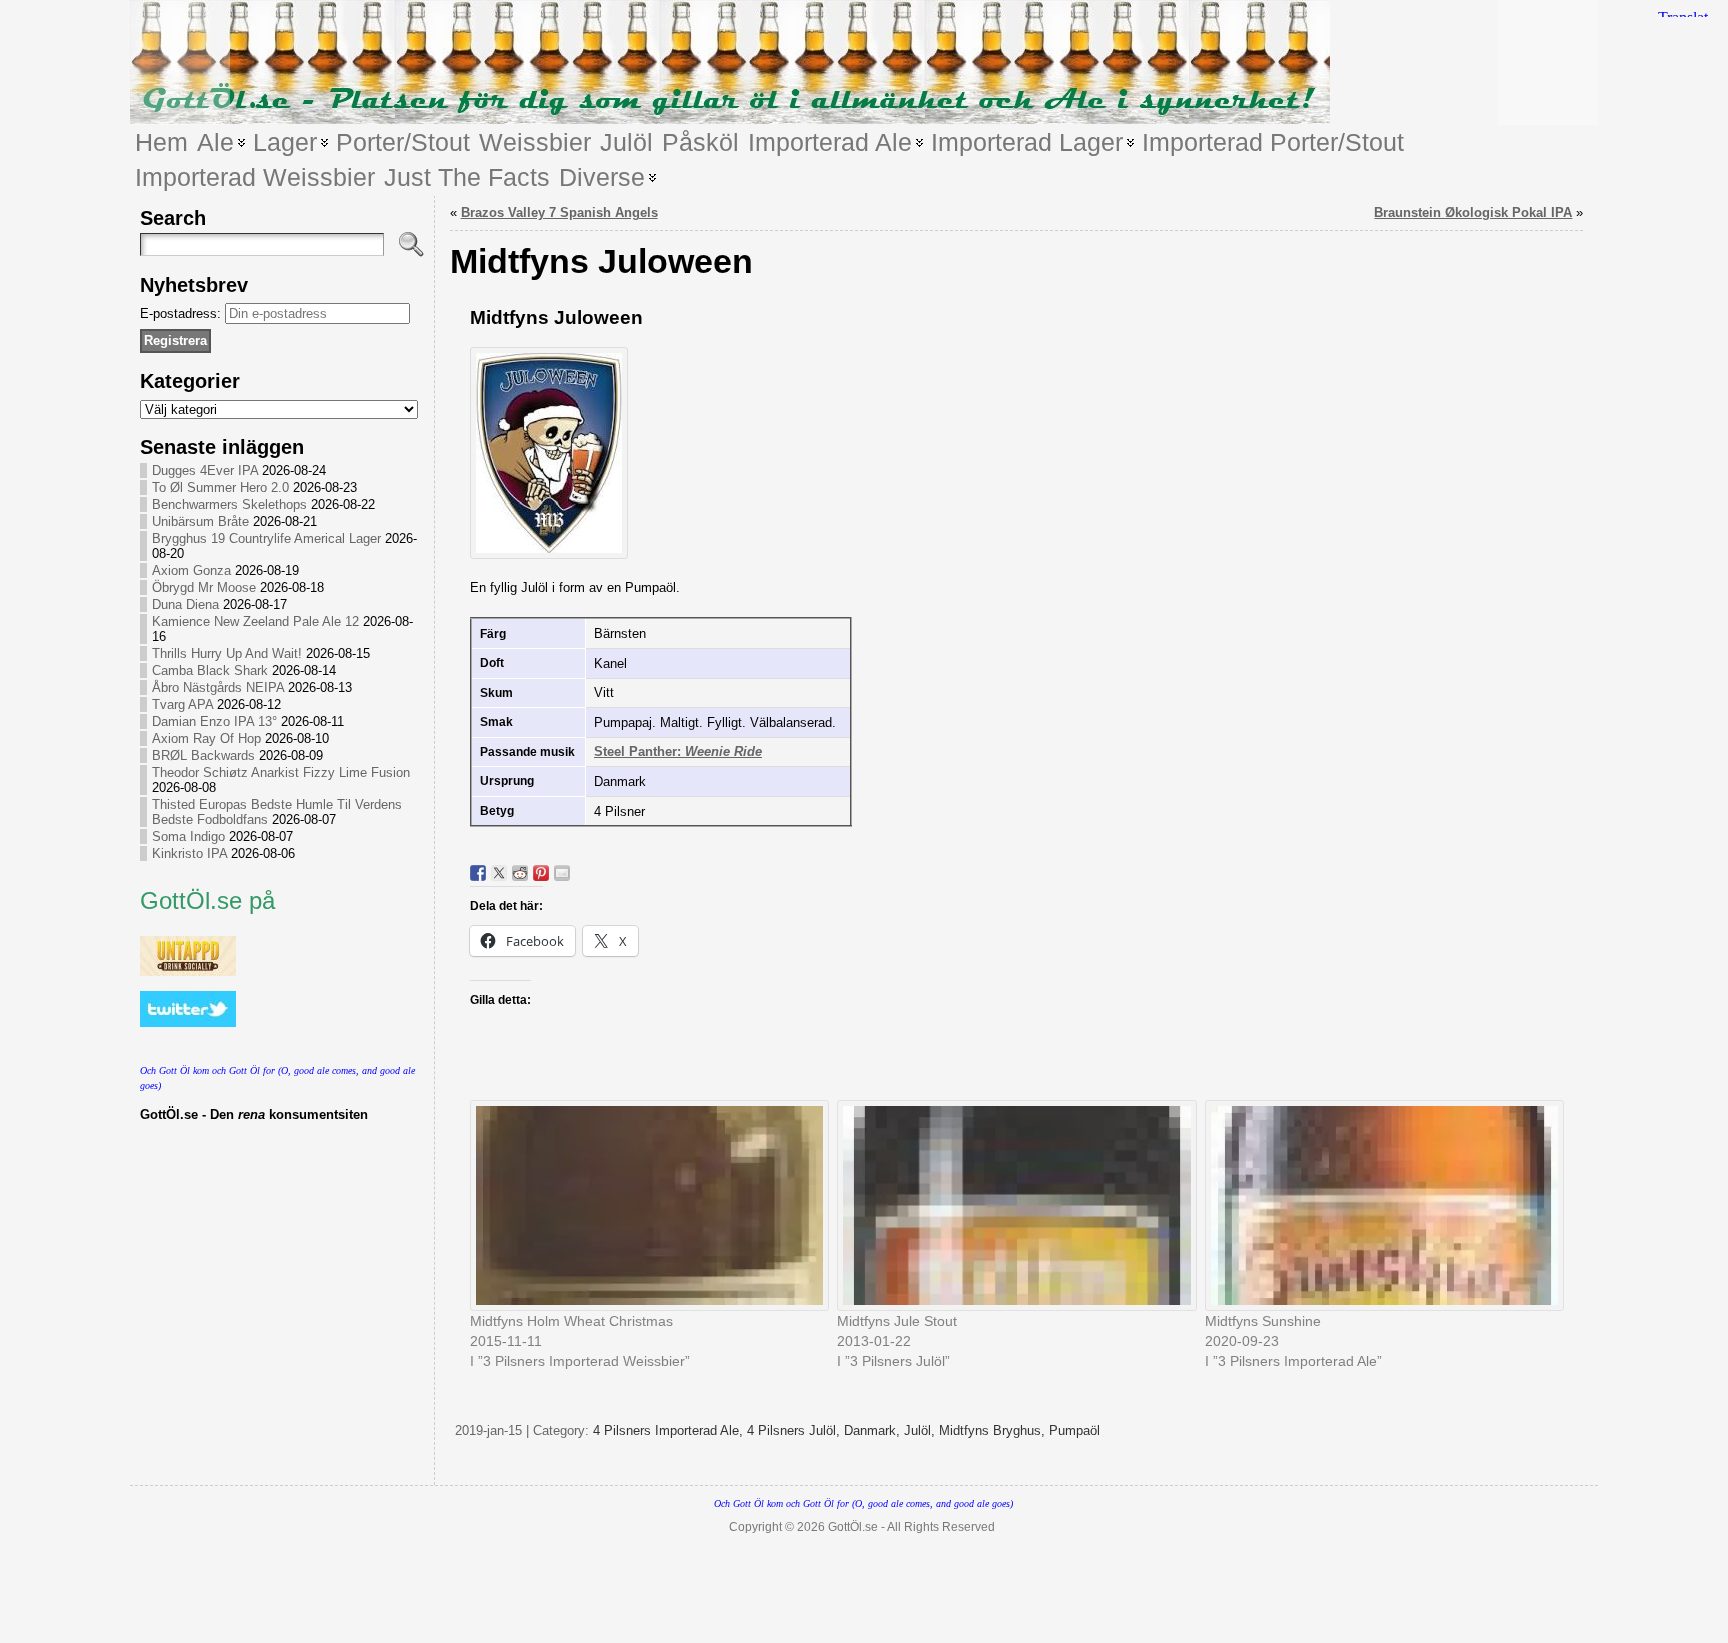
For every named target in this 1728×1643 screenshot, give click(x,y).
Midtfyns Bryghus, (994, 1430)
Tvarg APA (182, 704)
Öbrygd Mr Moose (204, 587)
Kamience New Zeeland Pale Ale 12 (255, 621)
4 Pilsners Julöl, (795, 1430)
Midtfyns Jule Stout (897, 1321)
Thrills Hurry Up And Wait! (227, 653)
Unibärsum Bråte (200, 521)
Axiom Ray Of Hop (206, 738)
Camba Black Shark (210, 670)
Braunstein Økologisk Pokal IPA (1473, 212)
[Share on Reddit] (520, 873)
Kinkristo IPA (189, 853)
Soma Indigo (188, 836)
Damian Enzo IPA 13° (214, 721)
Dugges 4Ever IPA (205, 470)
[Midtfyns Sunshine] (1379, 1205)
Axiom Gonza (191, 570)
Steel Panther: (678, 751)
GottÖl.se (853, 1527)
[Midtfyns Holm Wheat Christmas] (644, 1205)
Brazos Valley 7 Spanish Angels (559, 212)
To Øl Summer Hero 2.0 (220, 487)
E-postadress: (182, 313)
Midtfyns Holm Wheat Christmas (571, 1321)
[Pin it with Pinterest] (541, 873)
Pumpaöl (1074, 1430)
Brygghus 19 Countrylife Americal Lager (266, 538)
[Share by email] (562, 873)
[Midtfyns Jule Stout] (1011, 1205)
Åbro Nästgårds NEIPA (218, 687)
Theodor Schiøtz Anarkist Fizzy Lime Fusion (281, 772)
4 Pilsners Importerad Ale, (670, 1430)
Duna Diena (185, 604)
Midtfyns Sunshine (1263, 1321)
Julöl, (921, 1430)
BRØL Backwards (203, 755)
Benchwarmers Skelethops (229, 504)
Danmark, (874, 1430)
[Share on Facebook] (478, 873)
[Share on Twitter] (499, 873)
